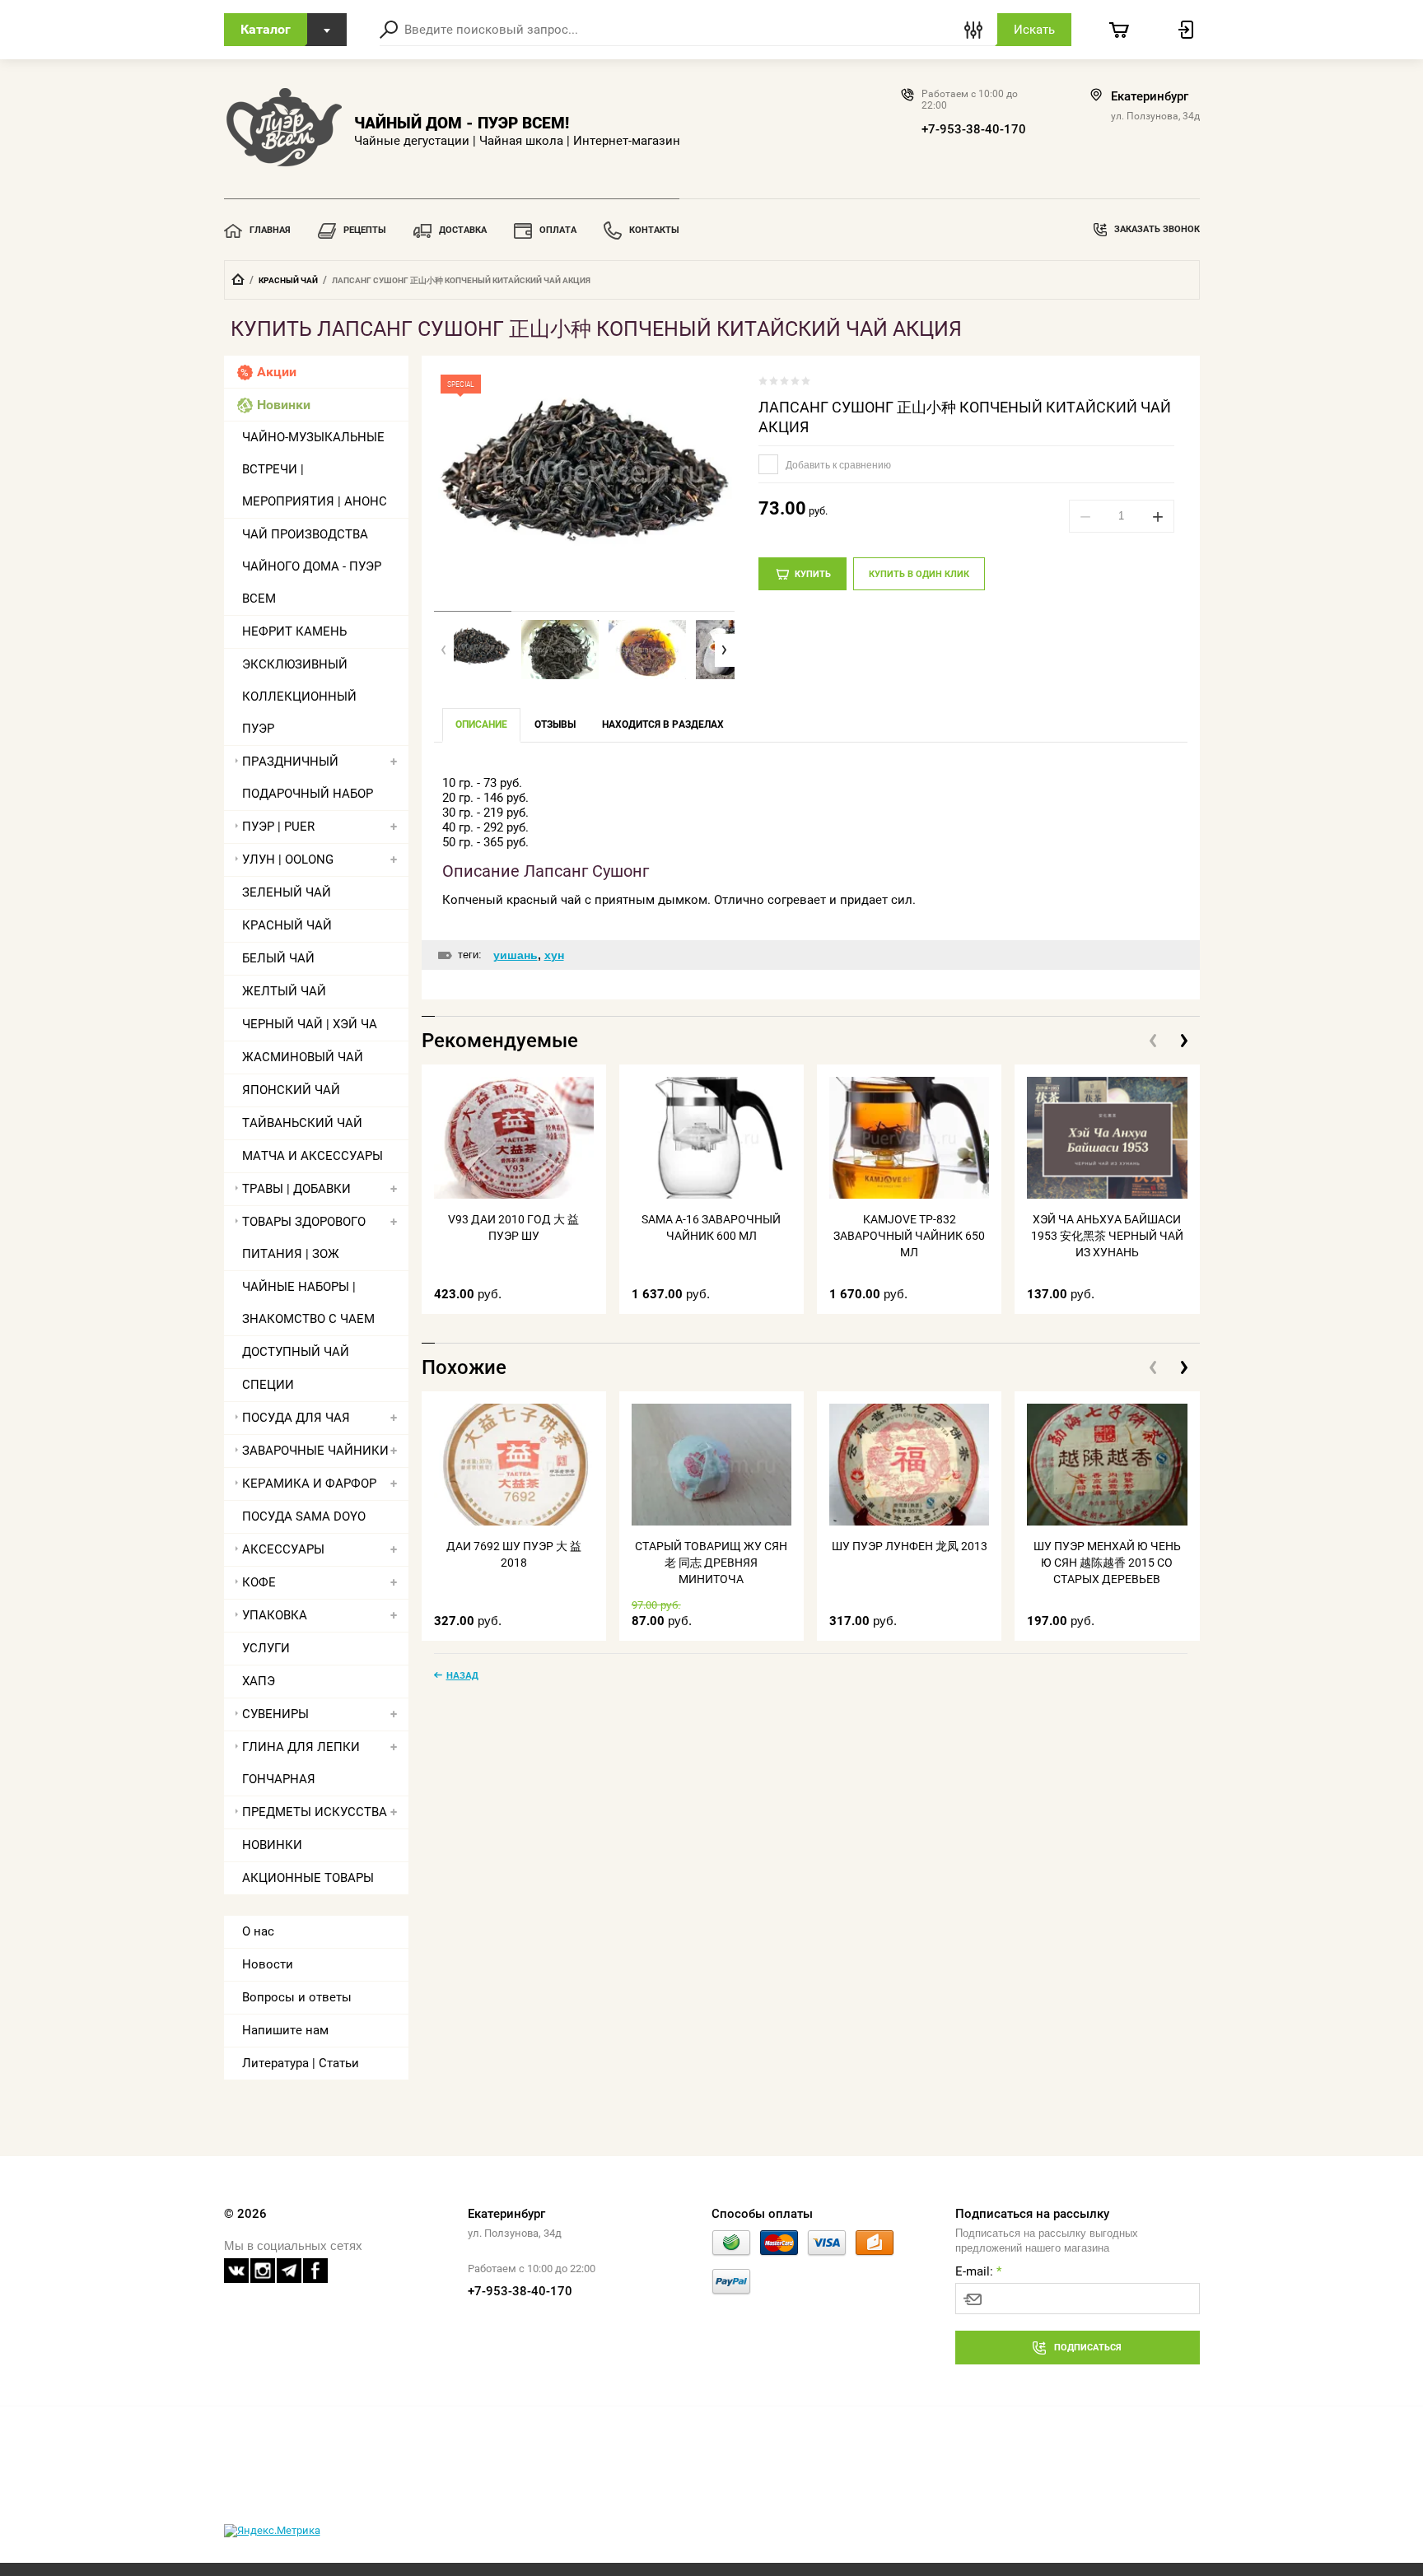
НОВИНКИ (272, 1845)
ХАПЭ (259, 1681)
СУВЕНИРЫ (275, 1714)
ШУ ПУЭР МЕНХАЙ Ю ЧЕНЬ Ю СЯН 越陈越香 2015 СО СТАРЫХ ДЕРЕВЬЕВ (1107, 1563)
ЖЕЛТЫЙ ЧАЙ (284, 991)
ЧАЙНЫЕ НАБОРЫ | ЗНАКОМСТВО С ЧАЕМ (308, 1303)
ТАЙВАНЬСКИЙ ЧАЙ (302, 1123)
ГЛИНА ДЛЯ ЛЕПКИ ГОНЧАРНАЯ (301, 1763)
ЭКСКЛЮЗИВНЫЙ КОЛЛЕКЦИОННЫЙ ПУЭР (299, 696)
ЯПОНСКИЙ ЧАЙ (291, 1090)
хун (554, 955)
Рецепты (365, 230)
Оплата (558, 230)
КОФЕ (259, 1582)
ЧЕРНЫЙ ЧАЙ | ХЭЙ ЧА (310, 1024)
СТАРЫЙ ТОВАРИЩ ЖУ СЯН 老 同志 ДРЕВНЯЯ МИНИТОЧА (711, 1563)
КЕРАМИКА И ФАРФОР (309, 1484)
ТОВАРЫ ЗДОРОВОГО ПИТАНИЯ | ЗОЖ (304, 1238)
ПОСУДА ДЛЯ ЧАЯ (296, 1418)
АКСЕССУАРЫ (283, 1549)
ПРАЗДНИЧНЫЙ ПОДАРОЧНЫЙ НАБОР (308, 778)
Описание (481, 724)
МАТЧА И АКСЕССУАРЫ (313, 1156)
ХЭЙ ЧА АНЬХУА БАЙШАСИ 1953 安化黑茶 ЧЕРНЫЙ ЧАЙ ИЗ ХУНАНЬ (1107, 1236)
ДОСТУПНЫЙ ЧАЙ (296, 1352)
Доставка (463, 230)
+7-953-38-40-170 (974, 129)
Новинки (284, 405)
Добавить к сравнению (837, 465)
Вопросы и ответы (297, 1997)
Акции (277, 372)
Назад (462, 1675)
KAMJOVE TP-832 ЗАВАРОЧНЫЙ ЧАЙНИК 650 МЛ (909, 1236)
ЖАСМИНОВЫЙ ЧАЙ (303, 1057)
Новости (268, 1964)
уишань (516, 955)
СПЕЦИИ (268, 1385)
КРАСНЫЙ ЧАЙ (288, 280)
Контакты (654, 230)
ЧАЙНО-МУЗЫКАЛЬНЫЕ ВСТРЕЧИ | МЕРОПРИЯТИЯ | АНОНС (315, 469)
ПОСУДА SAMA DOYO (304, 1516)
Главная (270, 230)
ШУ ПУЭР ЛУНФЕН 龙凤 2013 (910, 1546)
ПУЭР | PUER (278, 827)
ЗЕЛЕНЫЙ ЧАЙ (287, 892)
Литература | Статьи (301, 2063)
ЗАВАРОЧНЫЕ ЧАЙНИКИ (315, 1451)
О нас (258, 1931)
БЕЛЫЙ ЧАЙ (278, 958)
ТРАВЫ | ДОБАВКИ (296, 1189)
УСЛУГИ (266, 1648)
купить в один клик (919, 574)
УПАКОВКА (275, 1615)
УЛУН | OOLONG (288, 859)
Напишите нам (285, 2030)
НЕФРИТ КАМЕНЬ (294, 631)
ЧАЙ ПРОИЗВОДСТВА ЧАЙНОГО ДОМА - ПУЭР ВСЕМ (312, 566)
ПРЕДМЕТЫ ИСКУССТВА (315, 1812)
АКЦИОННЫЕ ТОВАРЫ (308, 1878)
